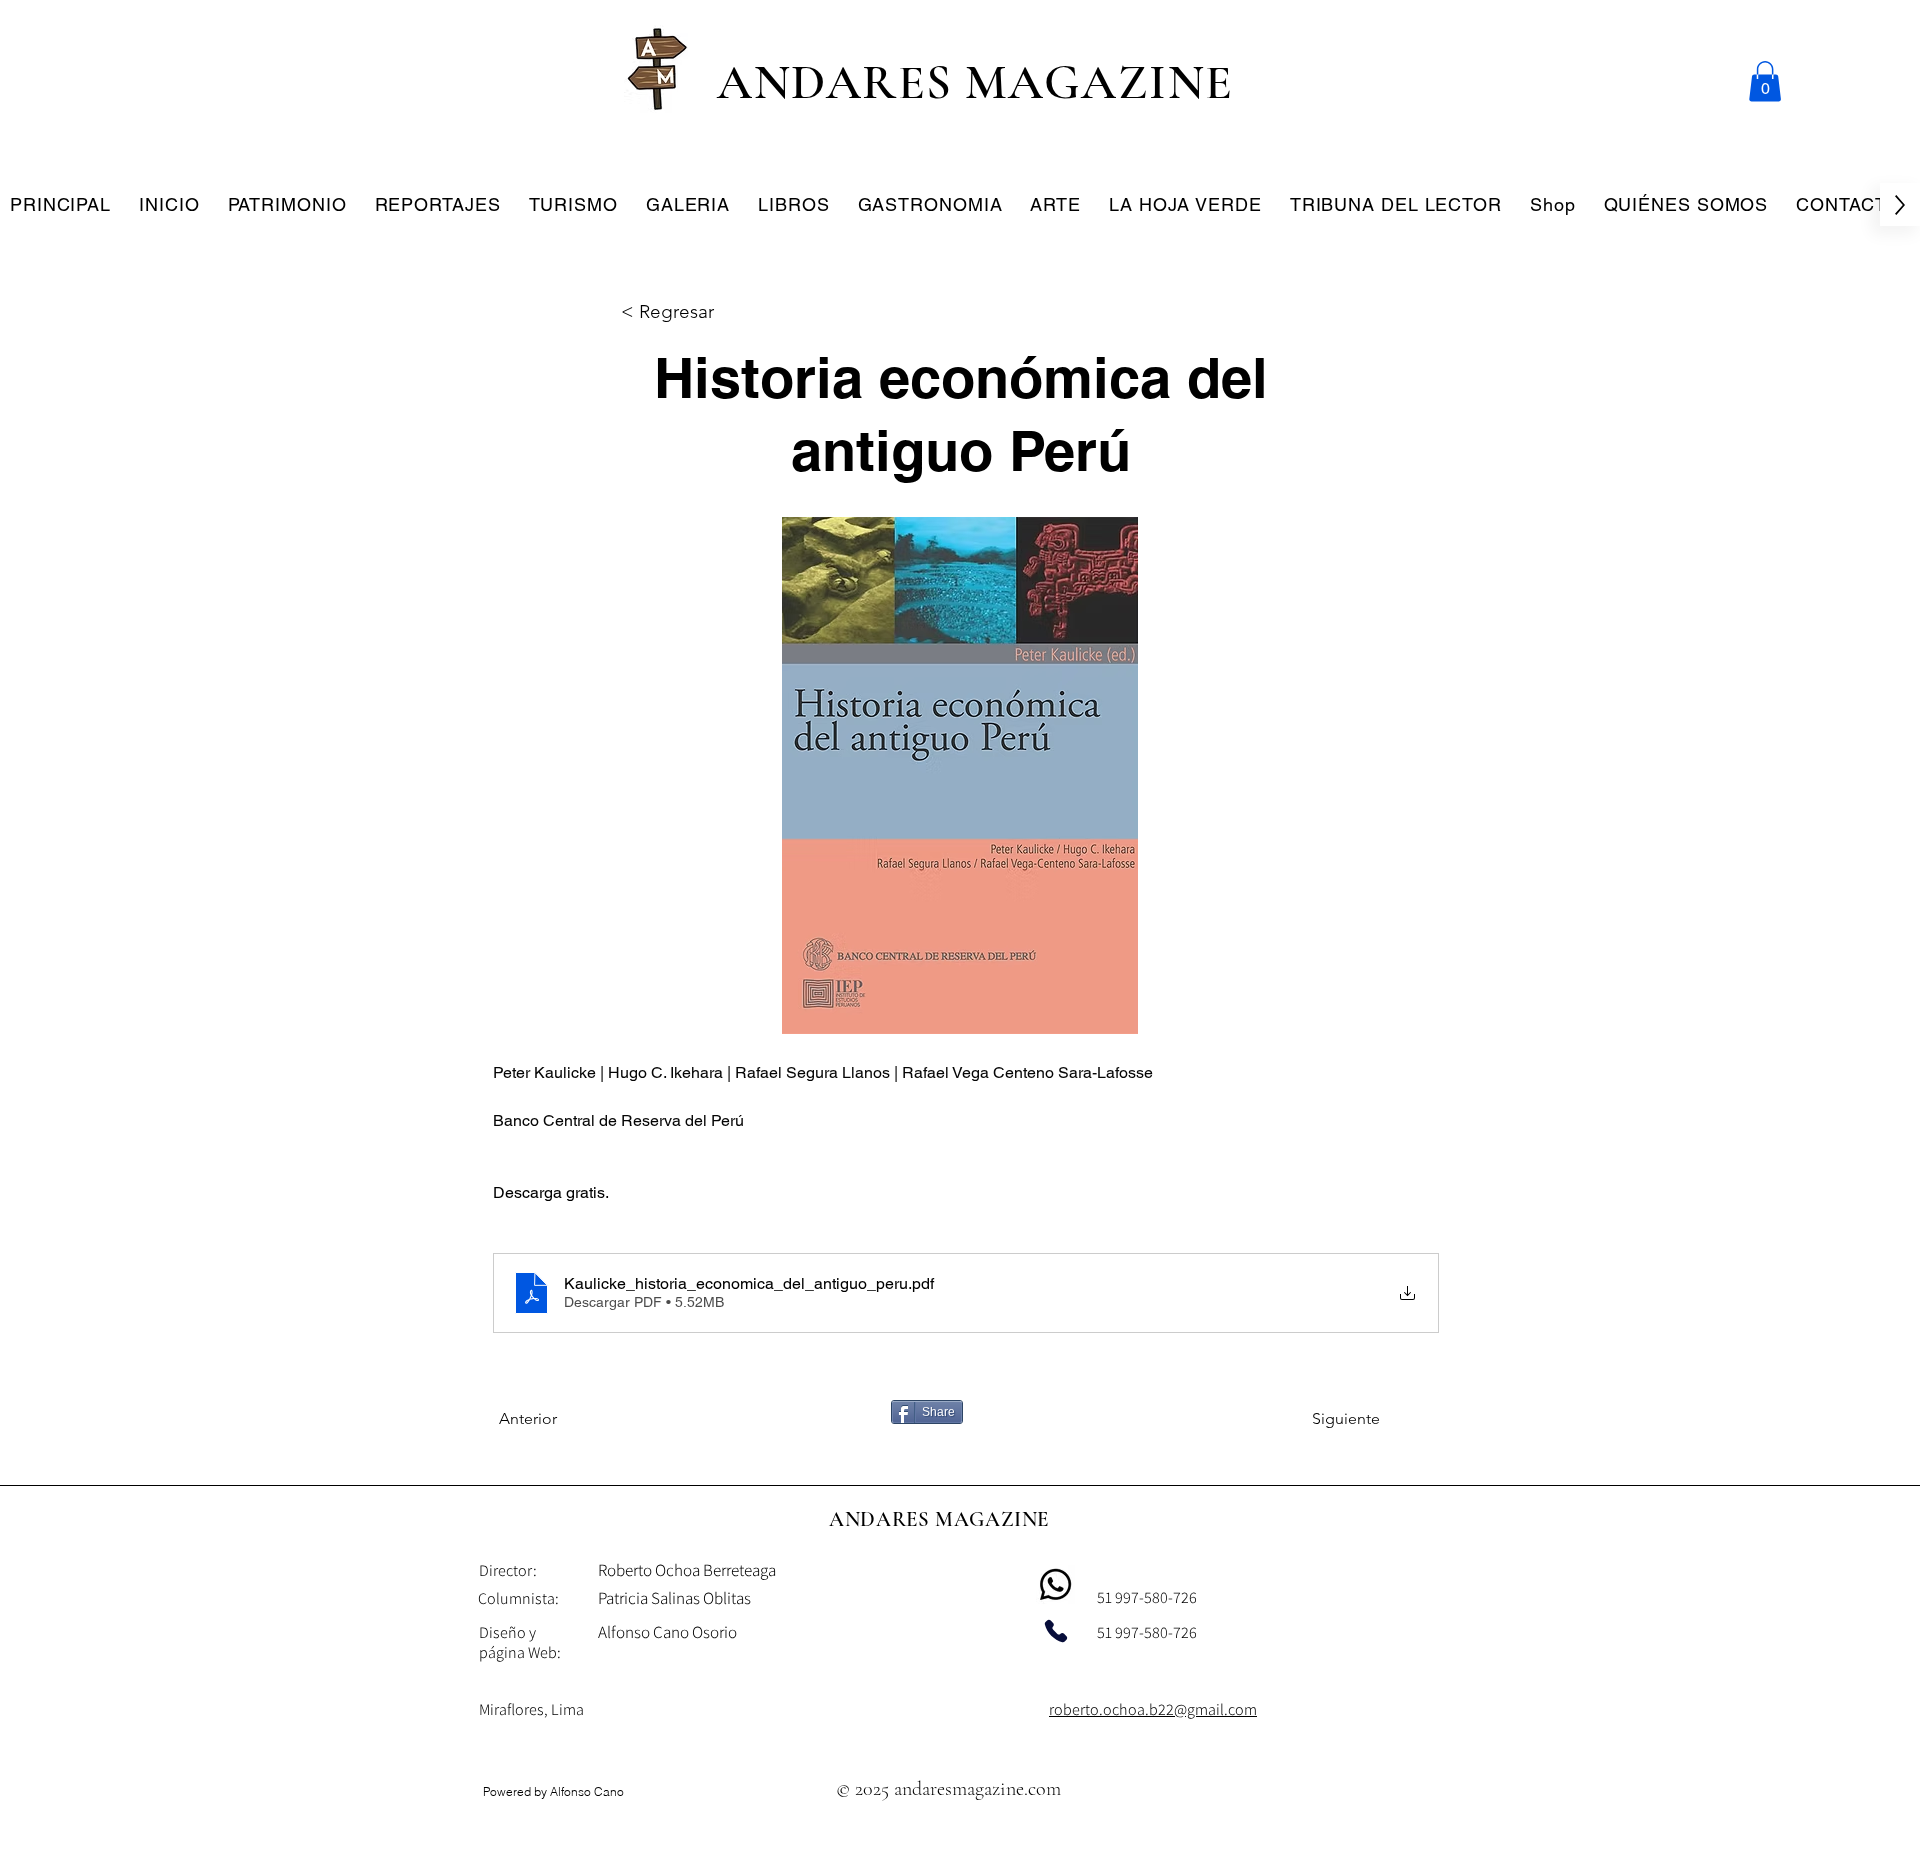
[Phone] (1056, 1631)
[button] (1765, 81)
